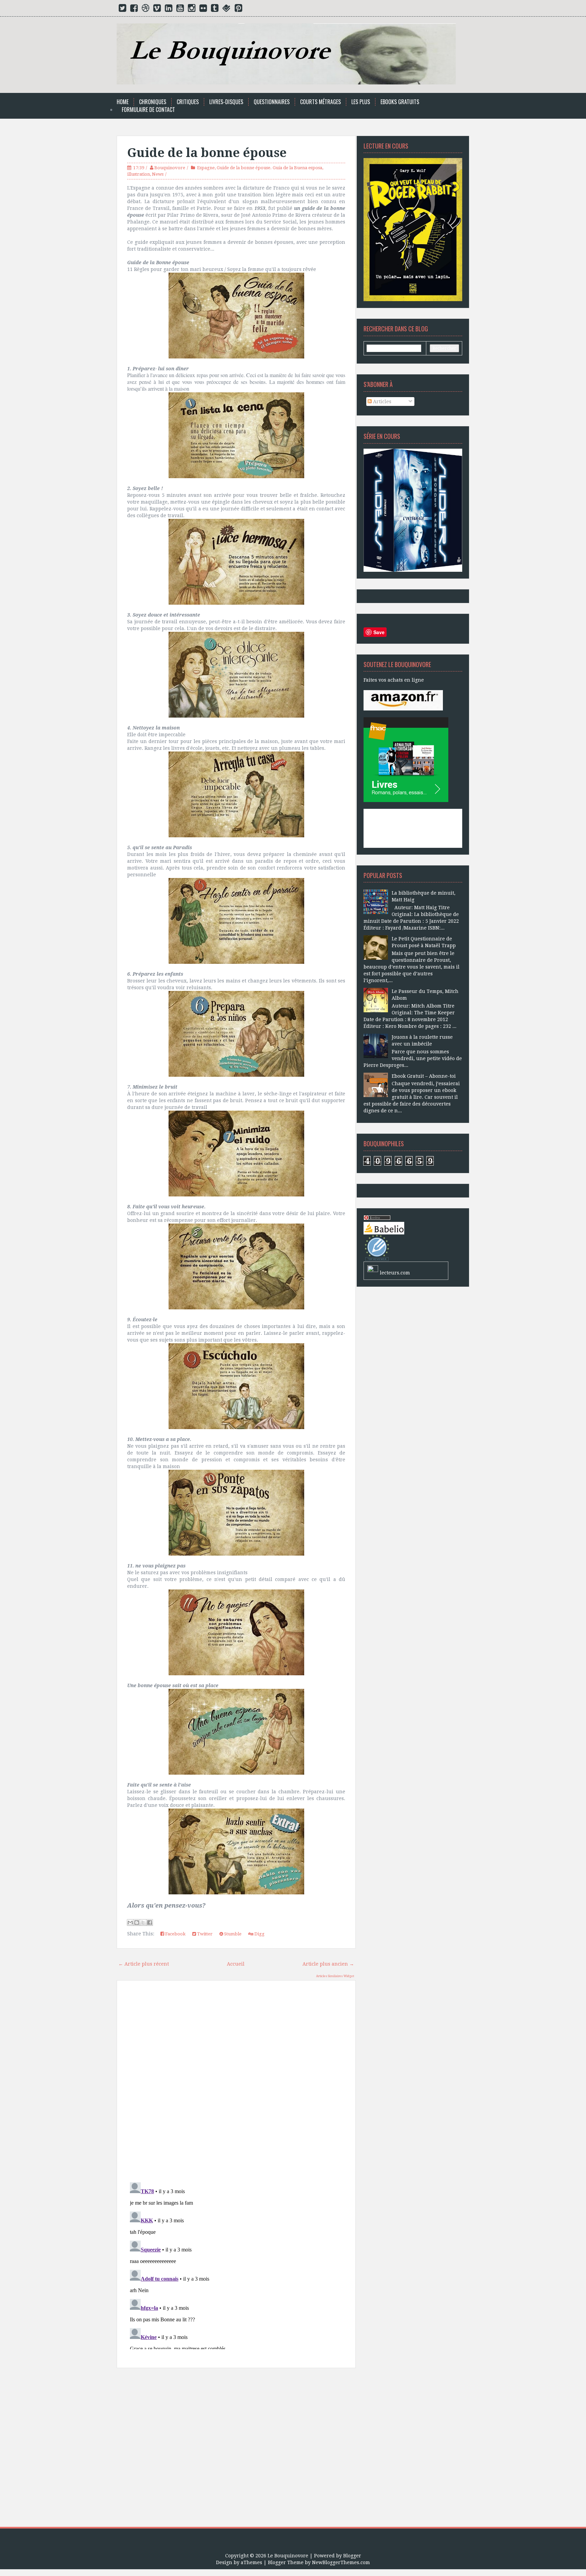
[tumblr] (215, 9)
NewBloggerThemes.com (341, 2562)
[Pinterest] (238, 9)
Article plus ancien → (328, 1964)
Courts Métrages (320, 102)
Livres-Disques (226, 102)
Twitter (204, 1934)
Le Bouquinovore (288, 2556)
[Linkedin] (169, 9)
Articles (382, 402)
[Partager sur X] (143, 1923)
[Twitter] (122, 9)
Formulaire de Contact (148, 110)
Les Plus (361, 102)
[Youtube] (180, 9)
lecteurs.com (395, 1273)
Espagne (206, 168)
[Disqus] (236, 2082)
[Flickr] (203, 9)
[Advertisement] (236, 2450)
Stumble (232, 1934)
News (158, 174)
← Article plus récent (144, 1964)
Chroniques (153, 102)
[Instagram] (192, 9)
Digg (259, 1934)
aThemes (251, 2562)
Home (123, 102)
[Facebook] (134, 9)
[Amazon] (403, 700)
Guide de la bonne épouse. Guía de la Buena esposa (269, 168)
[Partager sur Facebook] (150, 1923)
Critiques (188, 102)
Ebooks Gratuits (400, 102)
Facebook (175, 1934)
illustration (139, 174)
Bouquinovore (170, 168)
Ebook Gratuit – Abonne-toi (424, 1076)
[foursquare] (227, 9)
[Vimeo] (157, 9)
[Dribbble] (145, 9)
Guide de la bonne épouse (207, 153)
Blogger (352, 2556)
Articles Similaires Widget (335, 1976)
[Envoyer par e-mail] (130, 1923)
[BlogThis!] (137, 1923)
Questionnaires (272, 102)
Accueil (236, 1964)
